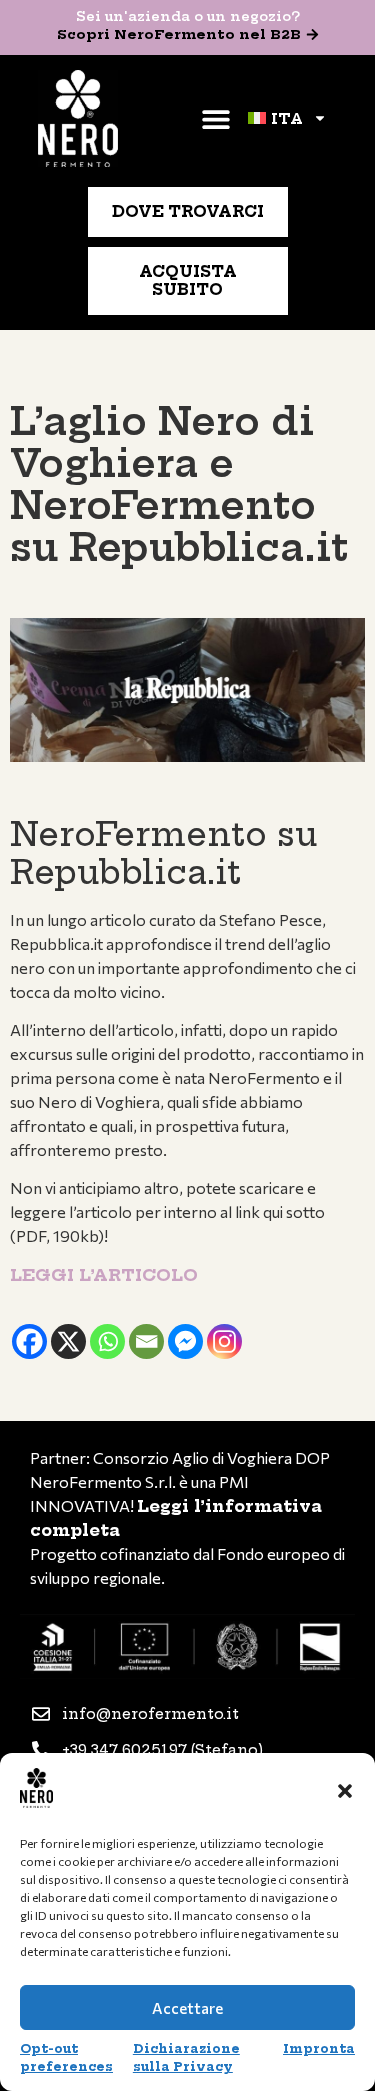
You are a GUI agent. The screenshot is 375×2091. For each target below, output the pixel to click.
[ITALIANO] (287, 118)
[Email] (146, 1341)
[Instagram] (224, 1341)
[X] (68, 1341)
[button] (345, 1791)
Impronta (319, 2048)
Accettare (187, 2008)
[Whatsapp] (107, 1341)
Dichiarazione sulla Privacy (186, 2057)
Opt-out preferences (66, 2057)
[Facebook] (29, 1341)
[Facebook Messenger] (185, 1341)
